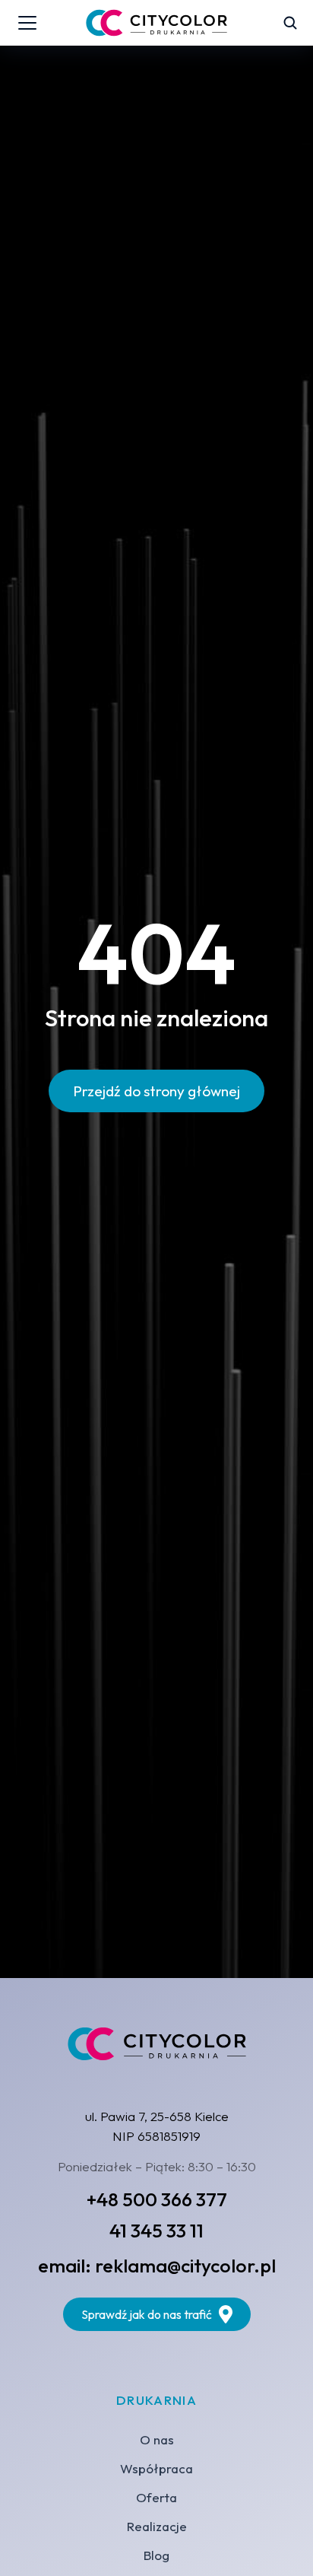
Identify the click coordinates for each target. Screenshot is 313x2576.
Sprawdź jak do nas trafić (147, 2314)
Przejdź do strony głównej (156, 1091)
